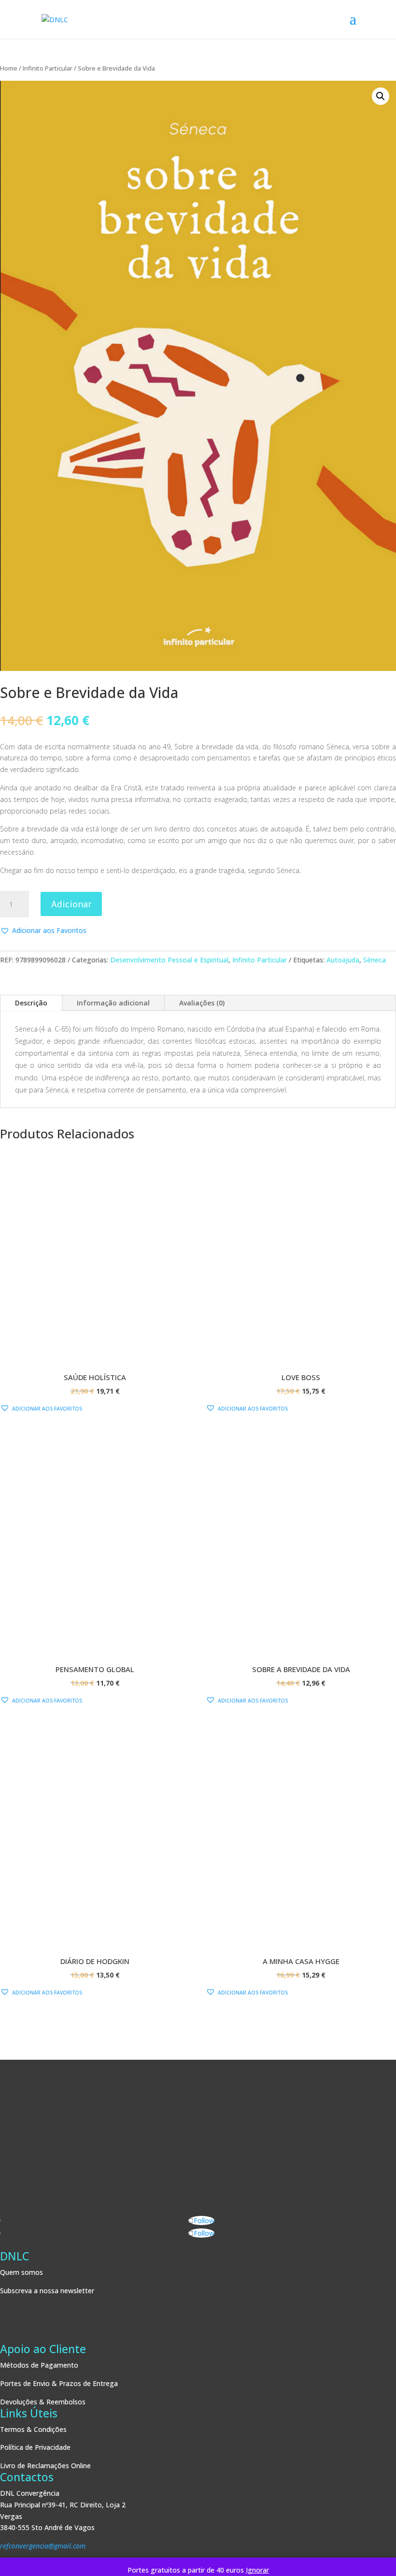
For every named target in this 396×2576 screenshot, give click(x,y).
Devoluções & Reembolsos (43, 2402)
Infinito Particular (48, 68)
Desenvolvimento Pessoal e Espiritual (169, 960)
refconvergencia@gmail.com (43, 2546)
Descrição (31, 1003)
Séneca (375, 960)
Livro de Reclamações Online (45, 2466)
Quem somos (21, 2272)
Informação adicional (113, 1003)
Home (9, 68)
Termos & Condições (33, 2429)
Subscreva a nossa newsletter (47, 2291)
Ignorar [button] (257, 2570)
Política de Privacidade (35, 2447)
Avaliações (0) (202, 1003)
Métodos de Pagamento (39, 2365)
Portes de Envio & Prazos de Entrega (59, 2383)
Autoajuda (343, 960)
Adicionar (71, 904)
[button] (381, 96)
